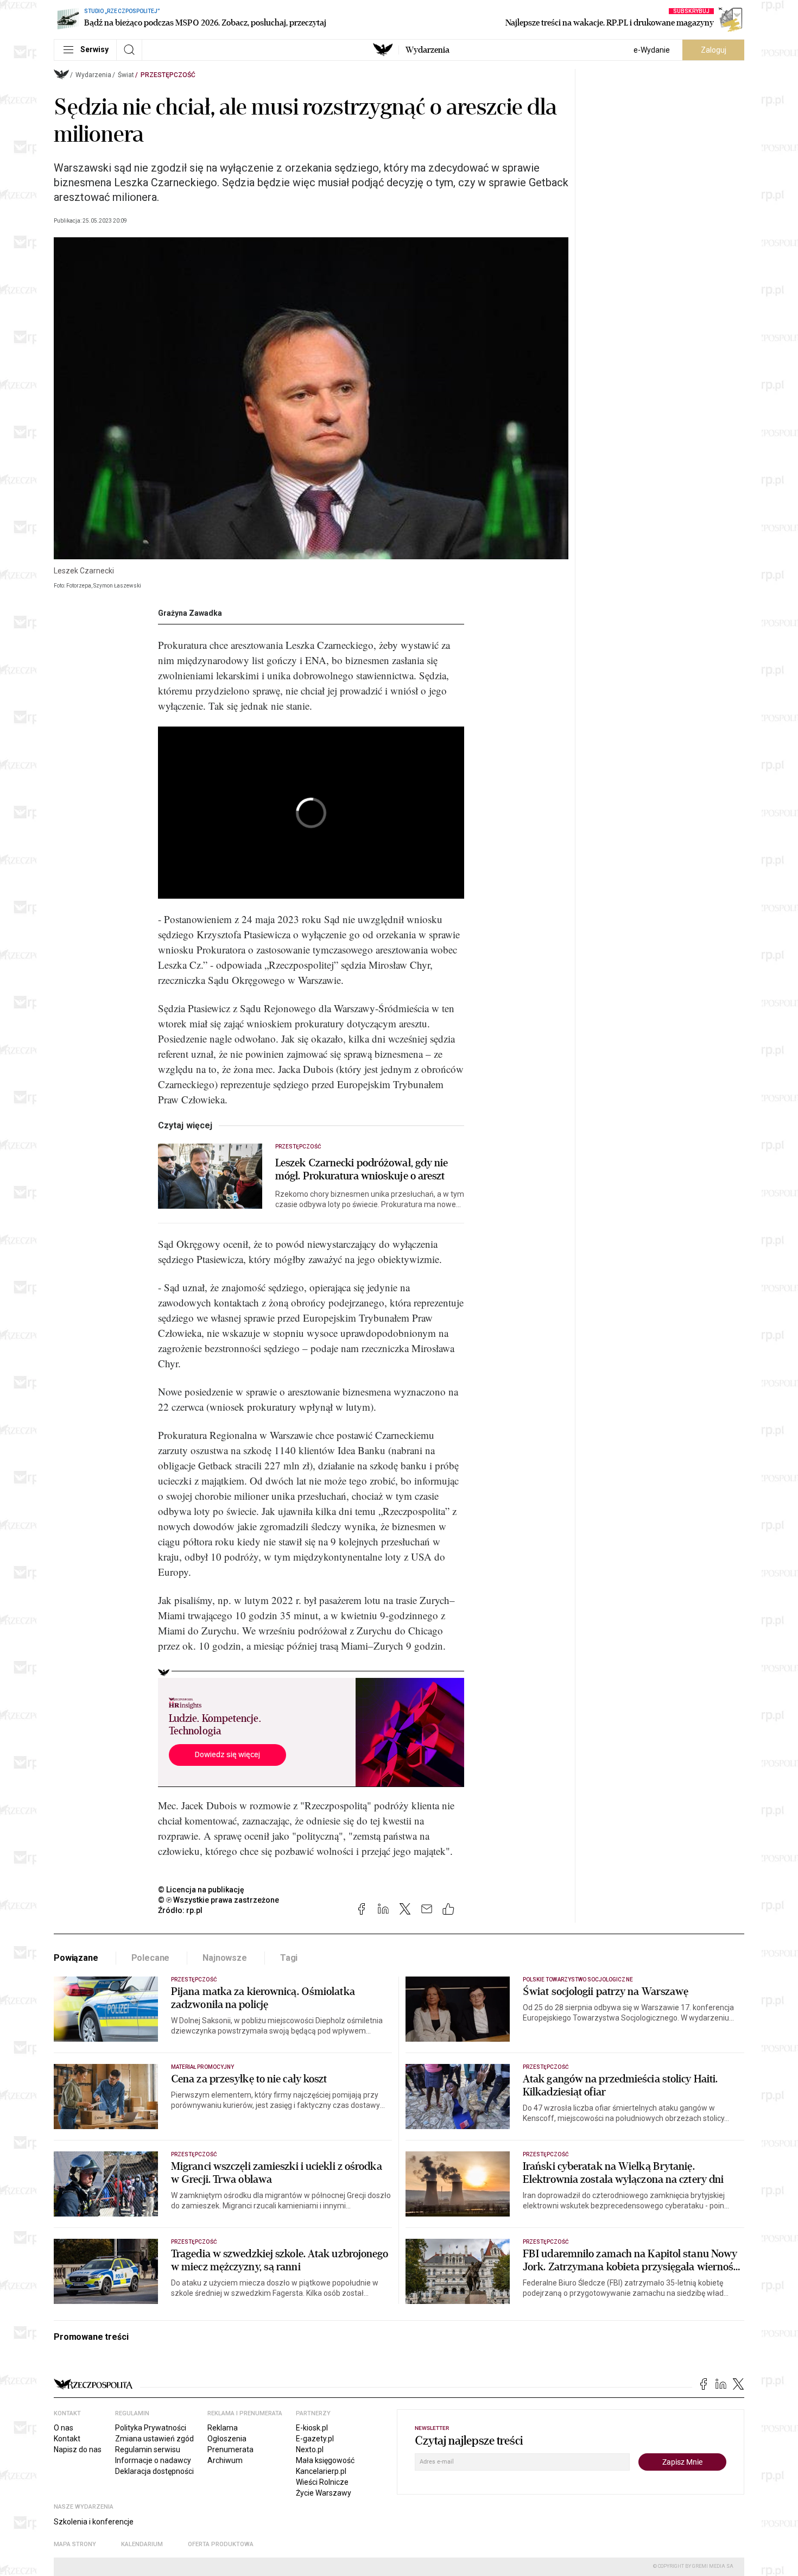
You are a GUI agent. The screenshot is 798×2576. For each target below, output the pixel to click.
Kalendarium (142, 2544)
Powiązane (76, 1958)
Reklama (223, 2428)
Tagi (289, 1958)
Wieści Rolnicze (322, 2482)
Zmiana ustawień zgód (154, 2439)
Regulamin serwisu (148, 2449)
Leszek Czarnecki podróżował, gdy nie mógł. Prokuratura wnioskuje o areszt (362, 1170)
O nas (64, 2428)
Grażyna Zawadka (190, 613)
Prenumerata (230, 2449)
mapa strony (75, 2544)
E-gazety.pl (315, 2439)
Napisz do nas (78, 2449)
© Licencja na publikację (201, 1890)
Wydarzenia (427, 50)
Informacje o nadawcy (153, 2460)
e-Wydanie (652, 50)
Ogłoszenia (227, 2439)
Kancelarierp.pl (321, 2471)
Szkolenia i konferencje (94, 2522)
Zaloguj (714, 50)
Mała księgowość (325, 2460)
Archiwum (225, 2460)
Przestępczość (168, 75)
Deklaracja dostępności (154, 2471)
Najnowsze (225, 1958)
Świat (126, 75)
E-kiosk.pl (312, 2428)
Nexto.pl (310, 2449)
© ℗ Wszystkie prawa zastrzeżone (218, 1900)
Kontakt (67, 2439)
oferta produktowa (221, 2544)
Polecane (151, 1958)
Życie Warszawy (324, 2493)
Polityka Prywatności (151, 2428)
